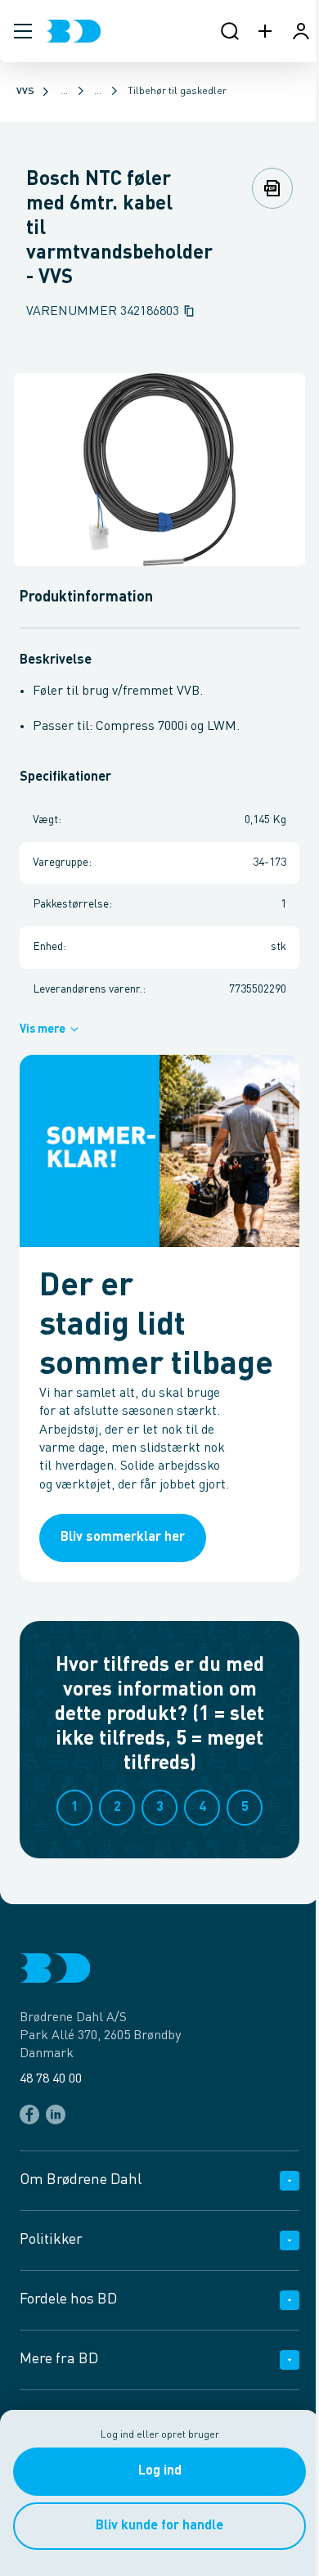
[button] (23, 31)
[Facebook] (29, 2114)
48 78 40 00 (51, 2079)
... (64, 92)
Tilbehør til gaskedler (177, 92)
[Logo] (73, 31)
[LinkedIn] (56, 2114)
